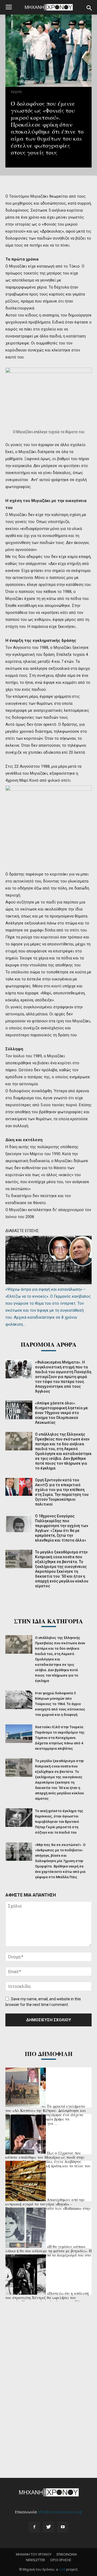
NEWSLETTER (35, 2560)
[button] (89, 8)
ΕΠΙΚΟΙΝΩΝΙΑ (67, 2554)
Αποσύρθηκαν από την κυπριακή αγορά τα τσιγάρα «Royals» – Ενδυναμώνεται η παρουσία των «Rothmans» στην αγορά (48, 2206)
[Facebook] (34, 2527)
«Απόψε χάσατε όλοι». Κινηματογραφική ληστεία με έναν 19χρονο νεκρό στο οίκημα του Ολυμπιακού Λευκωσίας (61, 1413)
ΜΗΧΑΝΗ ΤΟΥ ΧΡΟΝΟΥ (34, 2554)
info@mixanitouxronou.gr (60, 2512)
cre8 (62, 2569)
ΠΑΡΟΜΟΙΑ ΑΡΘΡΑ (49, 1344)
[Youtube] (63, 2527)
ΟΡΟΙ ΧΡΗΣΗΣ (61, 2560)
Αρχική (16, 92)
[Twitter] (48, 2527)
